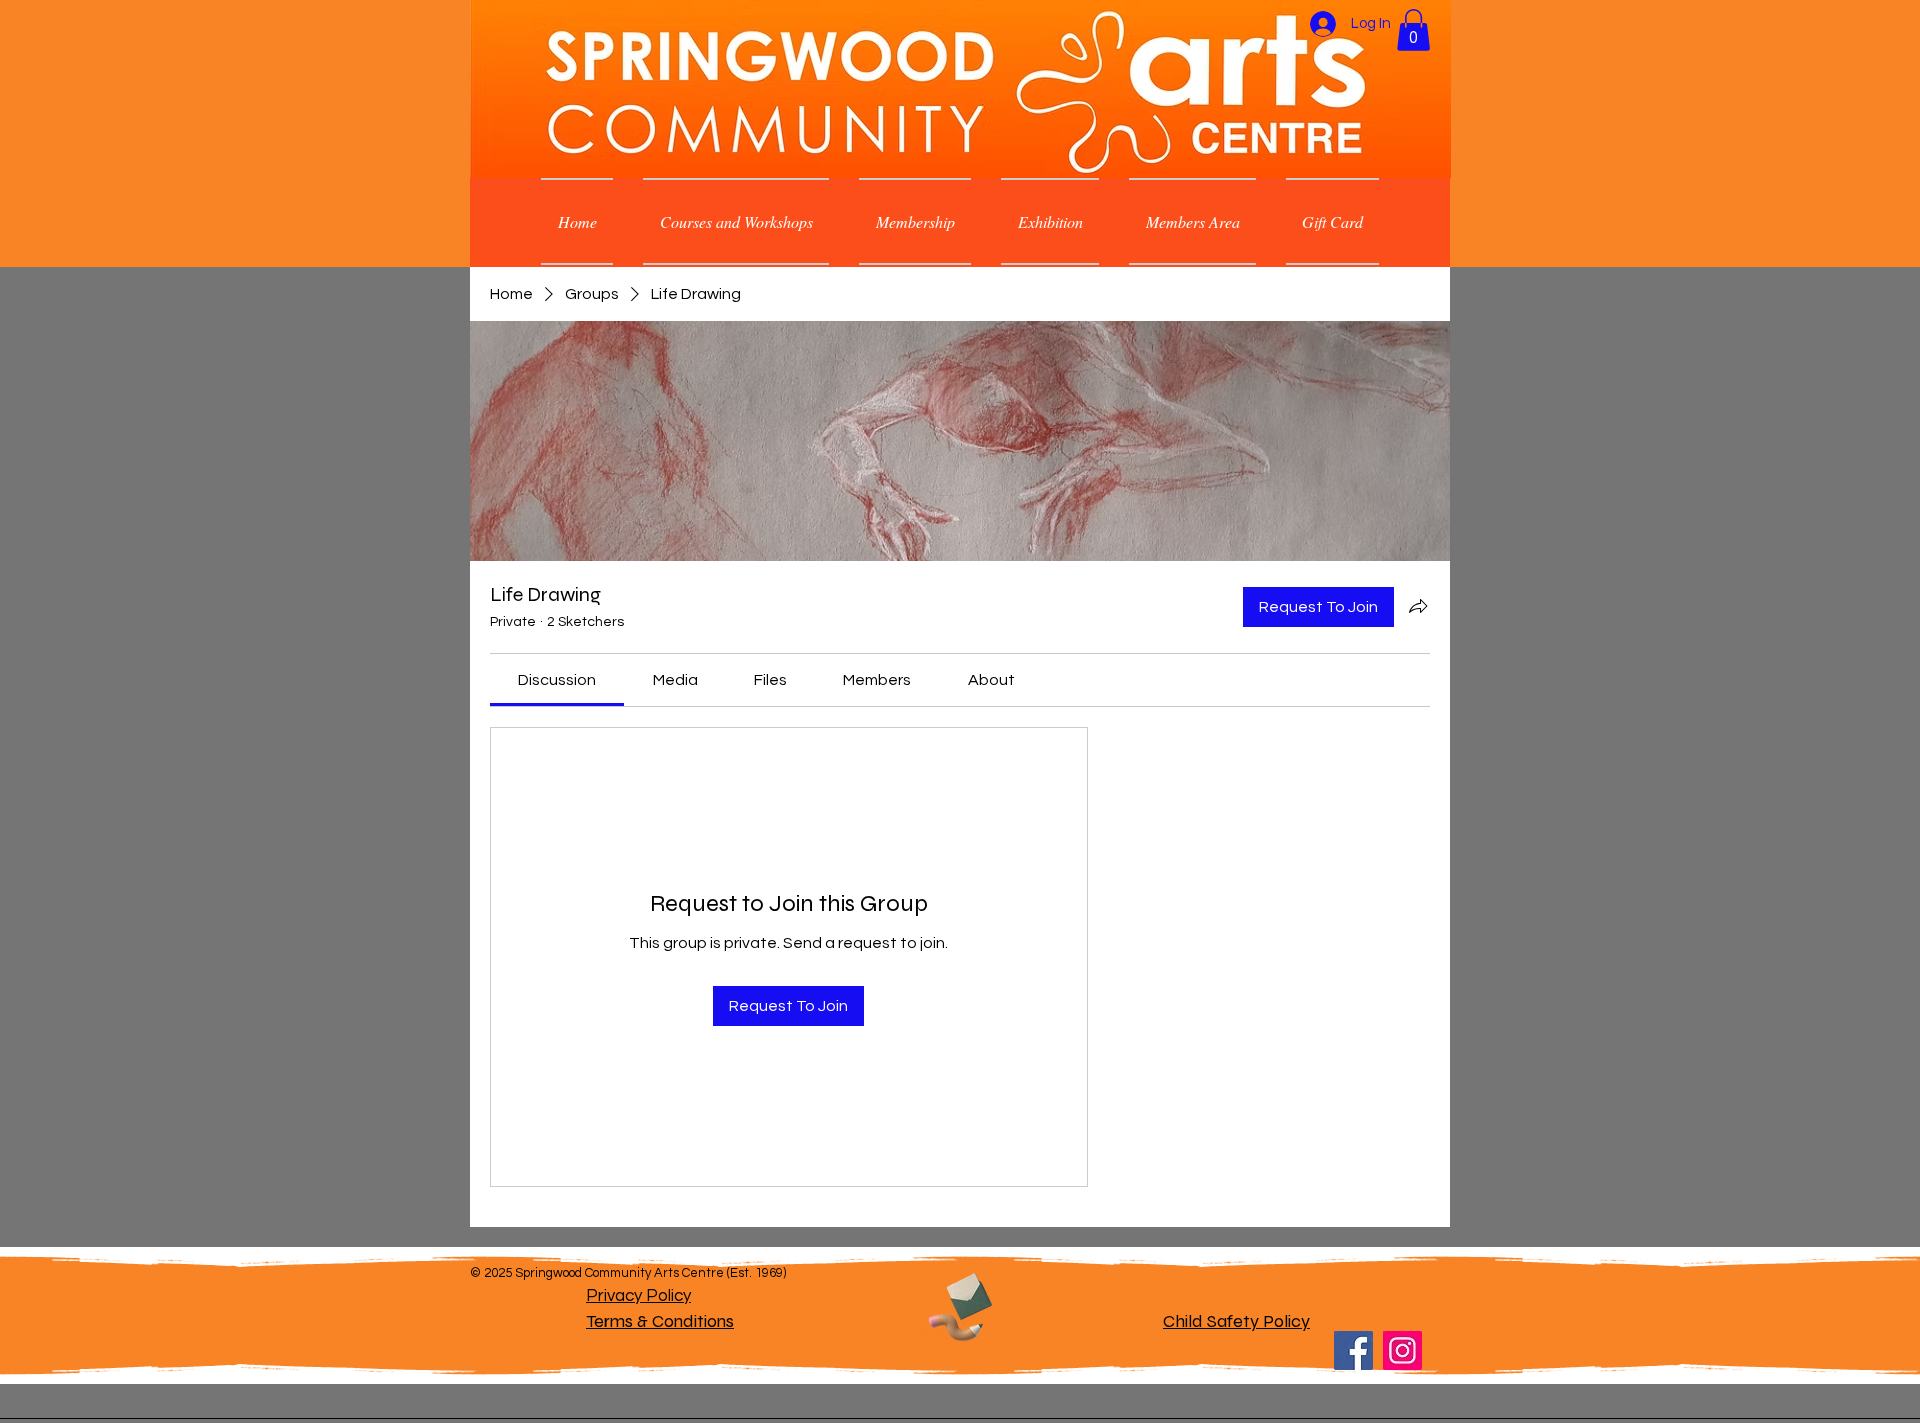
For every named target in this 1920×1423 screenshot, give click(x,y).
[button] (1413, 30)
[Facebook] (1353, 1350)
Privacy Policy (638, 1296)
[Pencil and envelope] (959, 1304)
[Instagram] (1402, 1350)
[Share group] (1418, 606)
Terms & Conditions (660, 1321)
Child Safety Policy (1236, 1321)
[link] (557, 680)
